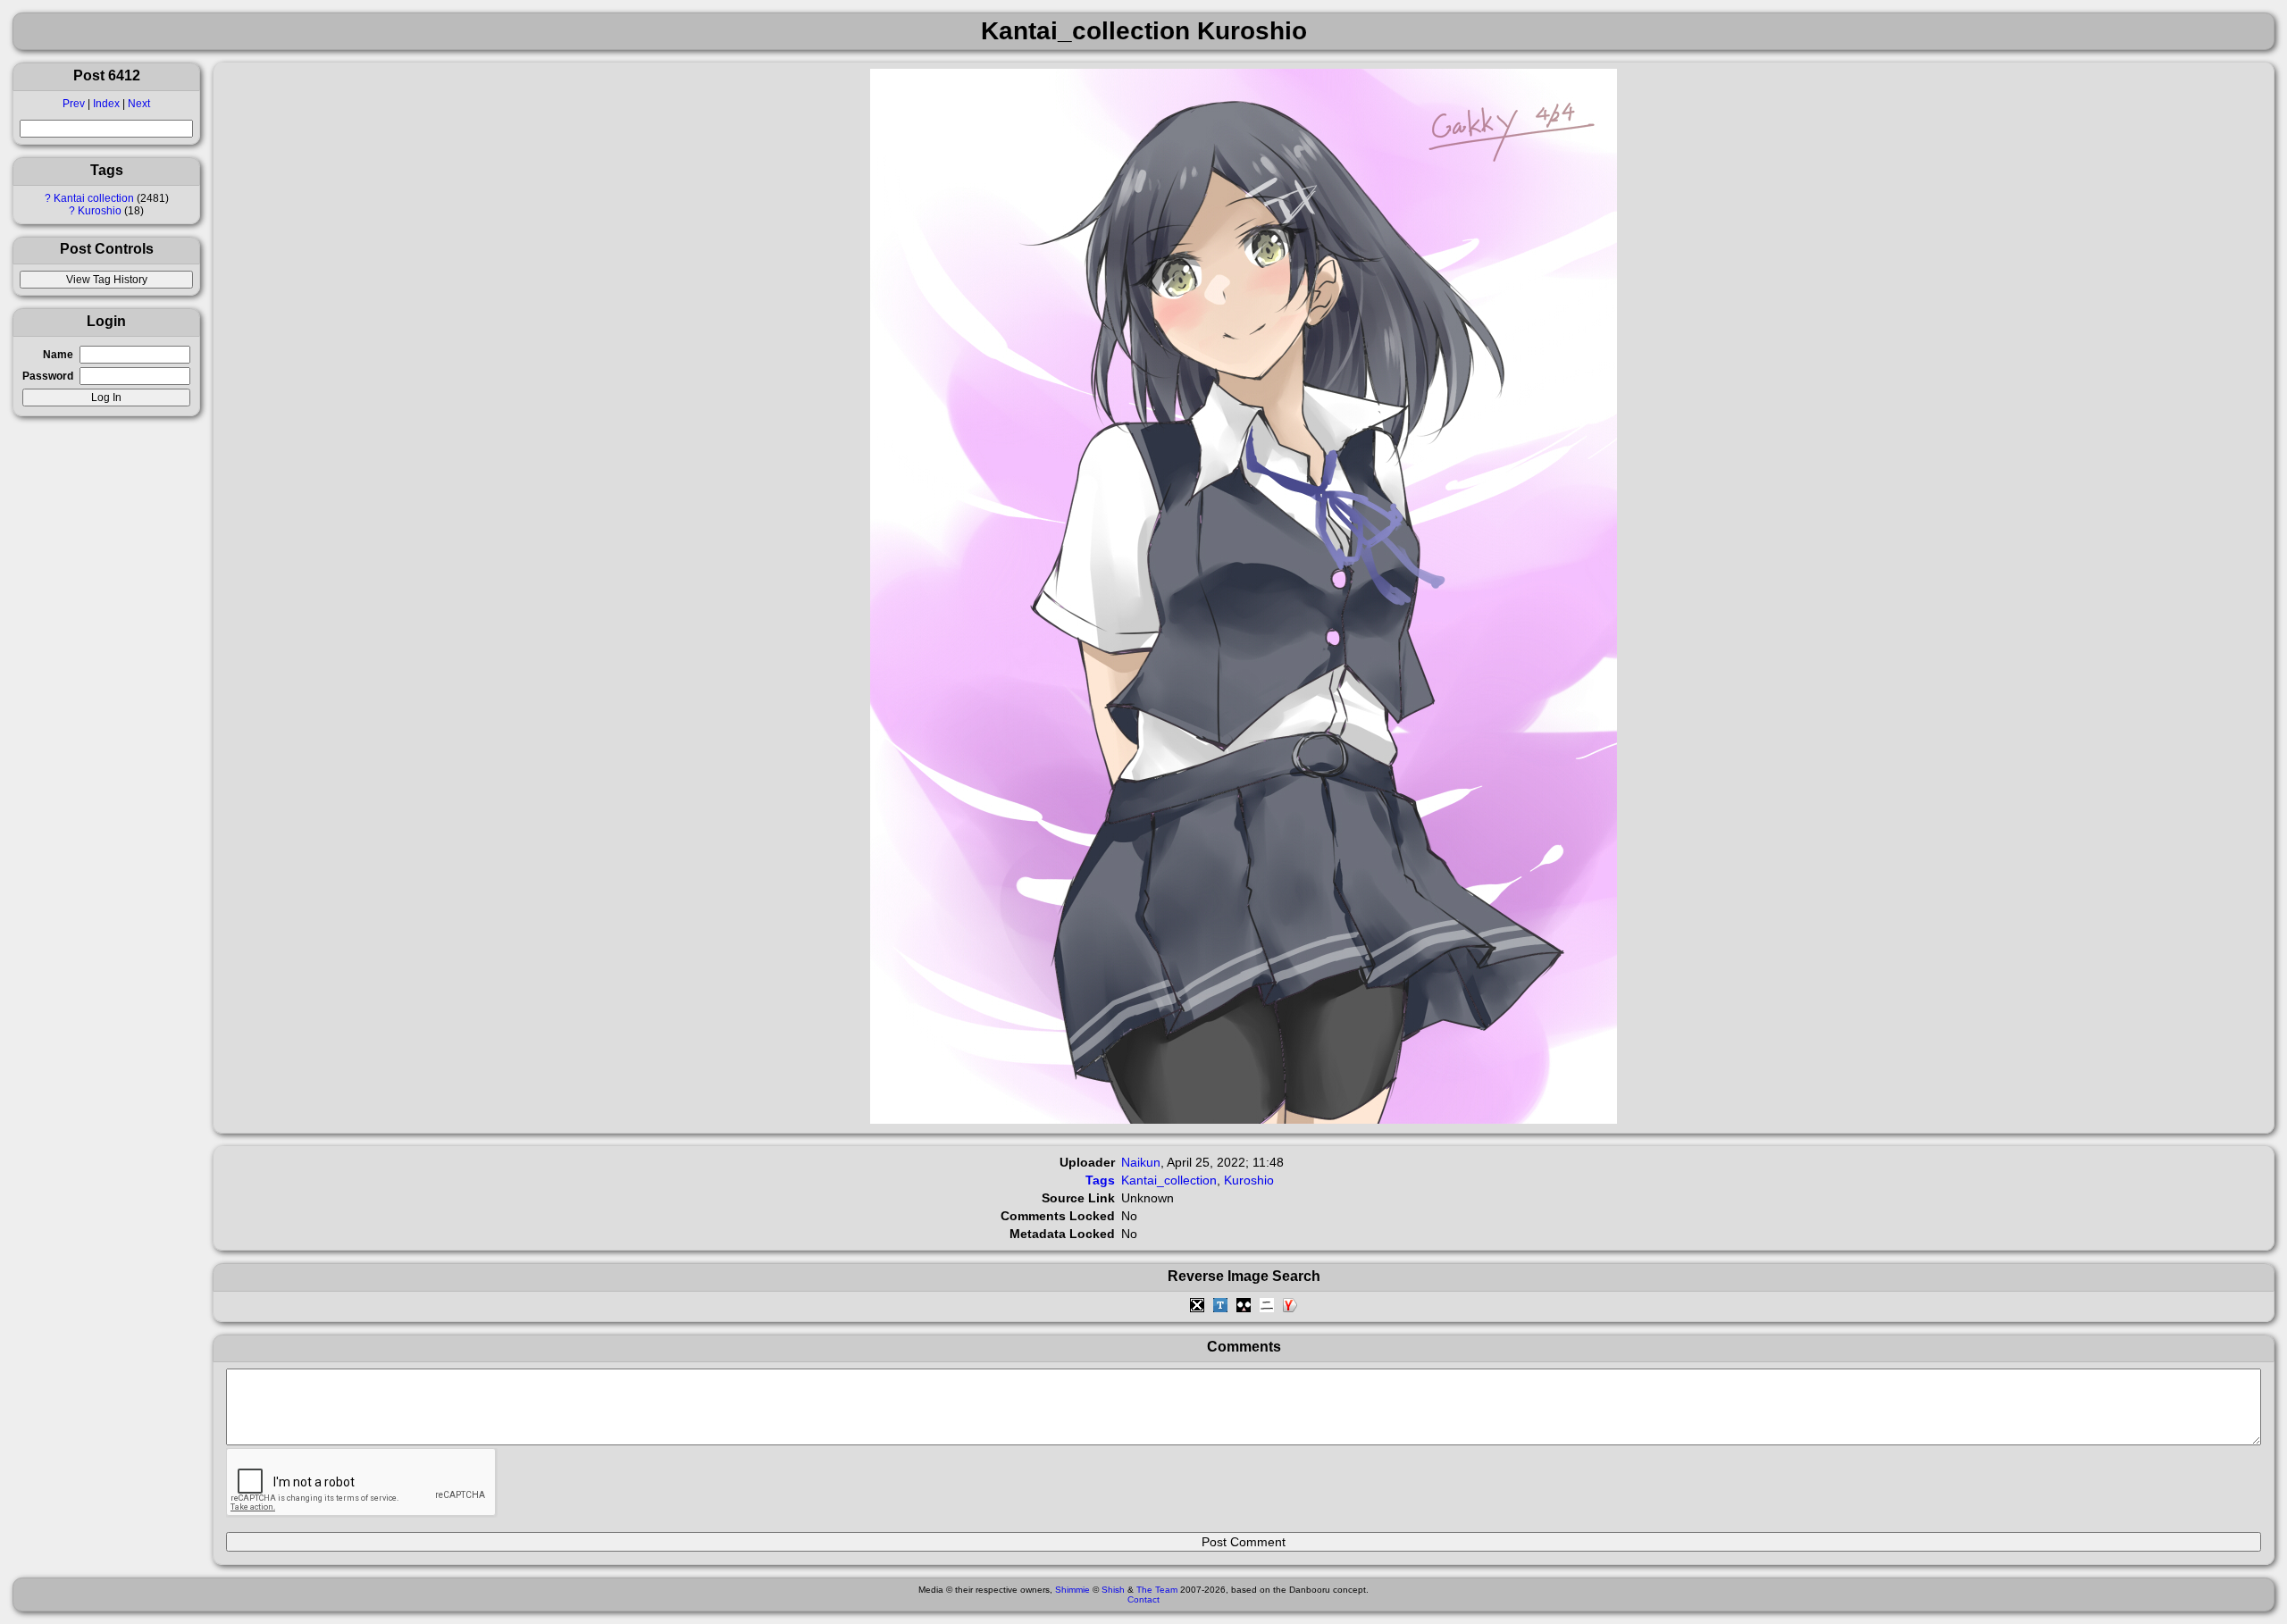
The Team (1157, 1590)
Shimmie (1072, 1590)
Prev (74, 104)
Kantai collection (94, 198)
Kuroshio (100, 211)
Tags (1100, 1180)
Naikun (1141, 1162)
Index (106, 104)
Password (48, 376)
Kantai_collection (1169, 1180)
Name (58, 355)
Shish (1113, 1590)
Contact (1143, 1599)
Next (139, 104)
